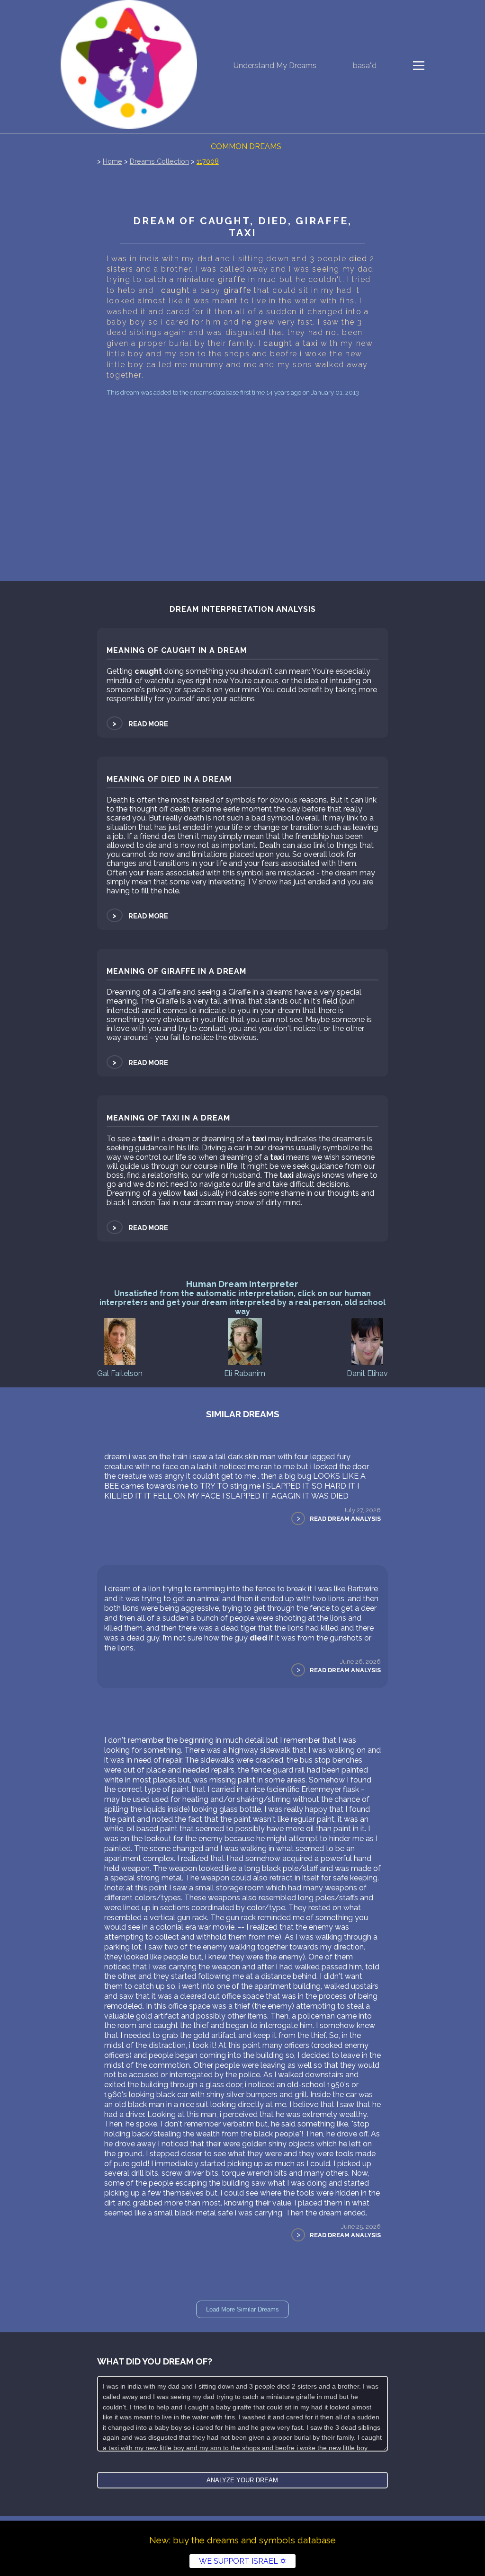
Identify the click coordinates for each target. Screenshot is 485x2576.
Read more (140, 724)
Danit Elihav (367, 1373)
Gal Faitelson (120, 1373)
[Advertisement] (242, 470)
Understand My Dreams (275, 66)
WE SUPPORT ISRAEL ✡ (242, 2561)
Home (112, 161)
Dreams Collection (159, 161)
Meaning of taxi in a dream (168, 1118)
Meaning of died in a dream (169, 779)
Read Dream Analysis (345, 1519)
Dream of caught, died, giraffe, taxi (243, 227)
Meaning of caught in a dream (177, 650)
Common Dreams (246, 146)
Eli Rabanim (245, 1373)
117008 (208, 161)
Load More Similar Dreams (242, 2309)
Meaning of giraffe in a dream (176, 971)
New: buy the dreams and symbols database (242, 2540)
